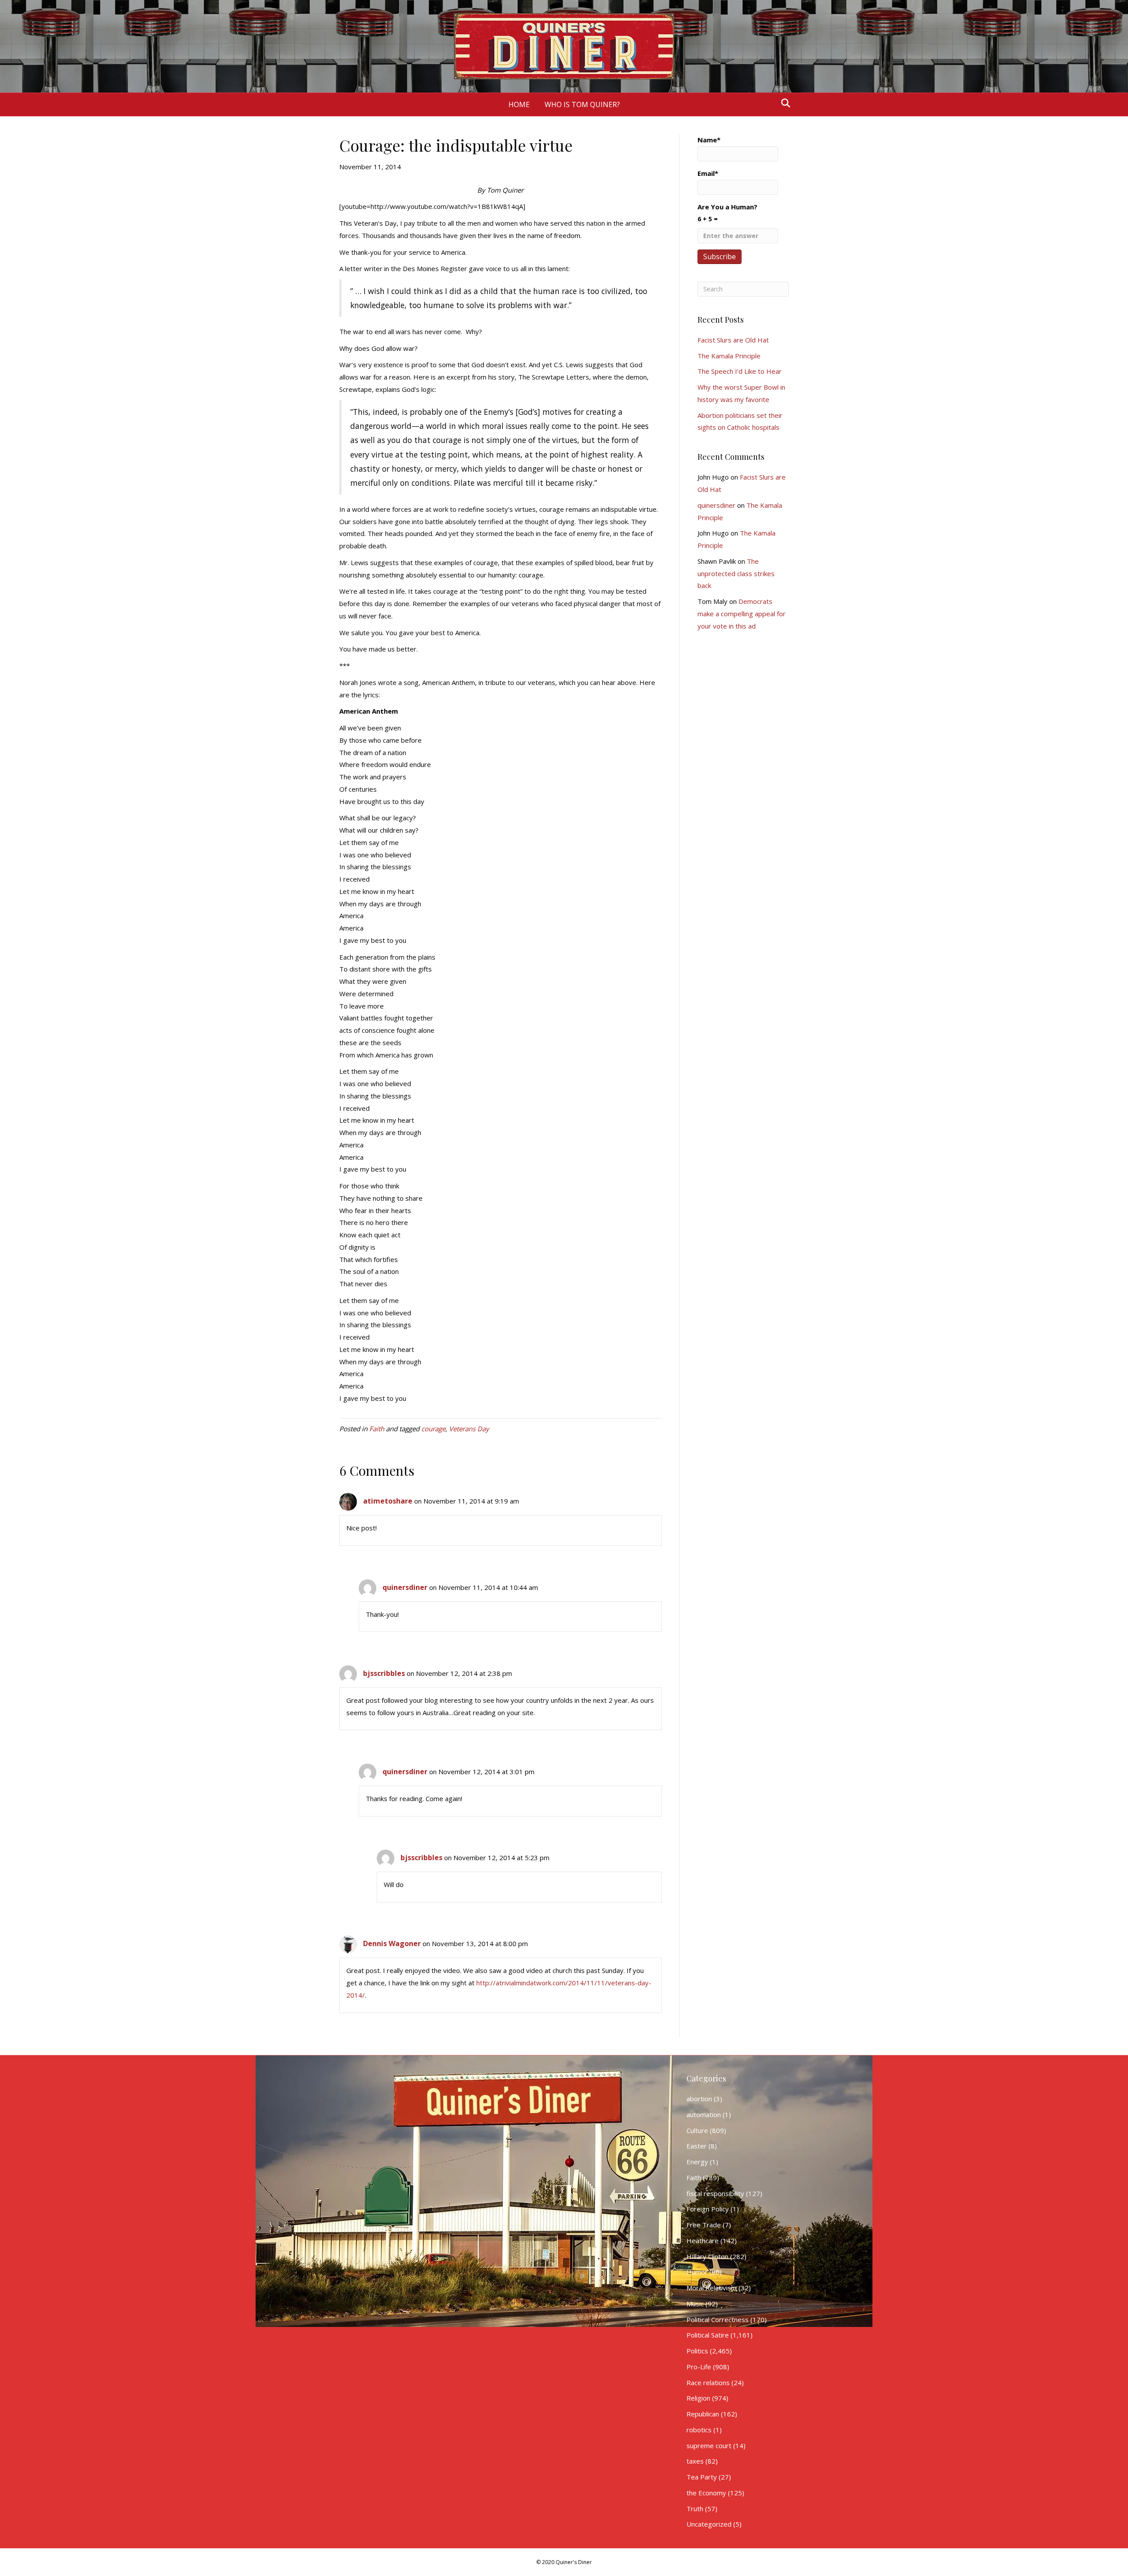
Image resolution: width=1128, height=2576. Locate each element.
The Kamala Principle (729, 356)
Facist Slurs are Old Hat (733, 340)
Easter (697, 2146)
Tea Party (702, 2477)
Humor (697, 2272)
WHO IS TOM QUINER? (582, 104)
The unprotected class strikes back (736, 573)
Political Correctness (718, 2319)
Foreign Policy (708, 2209)
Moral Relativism (712, 2288)
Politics (697, 2351)
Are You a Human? (727, 213)
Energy (697, 2162)
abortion (699, 2099)
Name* (709, 140)
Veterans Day (469, 1429)
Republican (703, 2414)
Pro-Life (699, 2367)
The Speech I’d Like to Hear (740, 371)
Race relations (708, 2382)
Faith (377, 1429)
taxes (695, 2461)
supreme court (709, 2446)
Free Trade (704, 2225)
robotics (699, 2430)
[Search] (783, 103)
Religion (698, 2398)
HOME (519, 104)
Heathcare (703, 2241)
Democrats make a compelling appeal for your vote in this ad (742, 614)
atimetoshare (388, 1501)
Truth (695, 2509)
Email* (708, 173)
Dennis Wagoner (392, 1943)
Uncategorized (709, 2524)
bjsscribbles (384, 1673)
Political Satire (708, 2335)
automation (704, 2114)
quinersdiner (405, 1587)
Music (695, 2304)
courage (433, 1429)
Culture (697, 2130)
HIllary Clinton (707, 2256)
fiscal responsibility (715, 2193)
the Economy (706, 2493)
